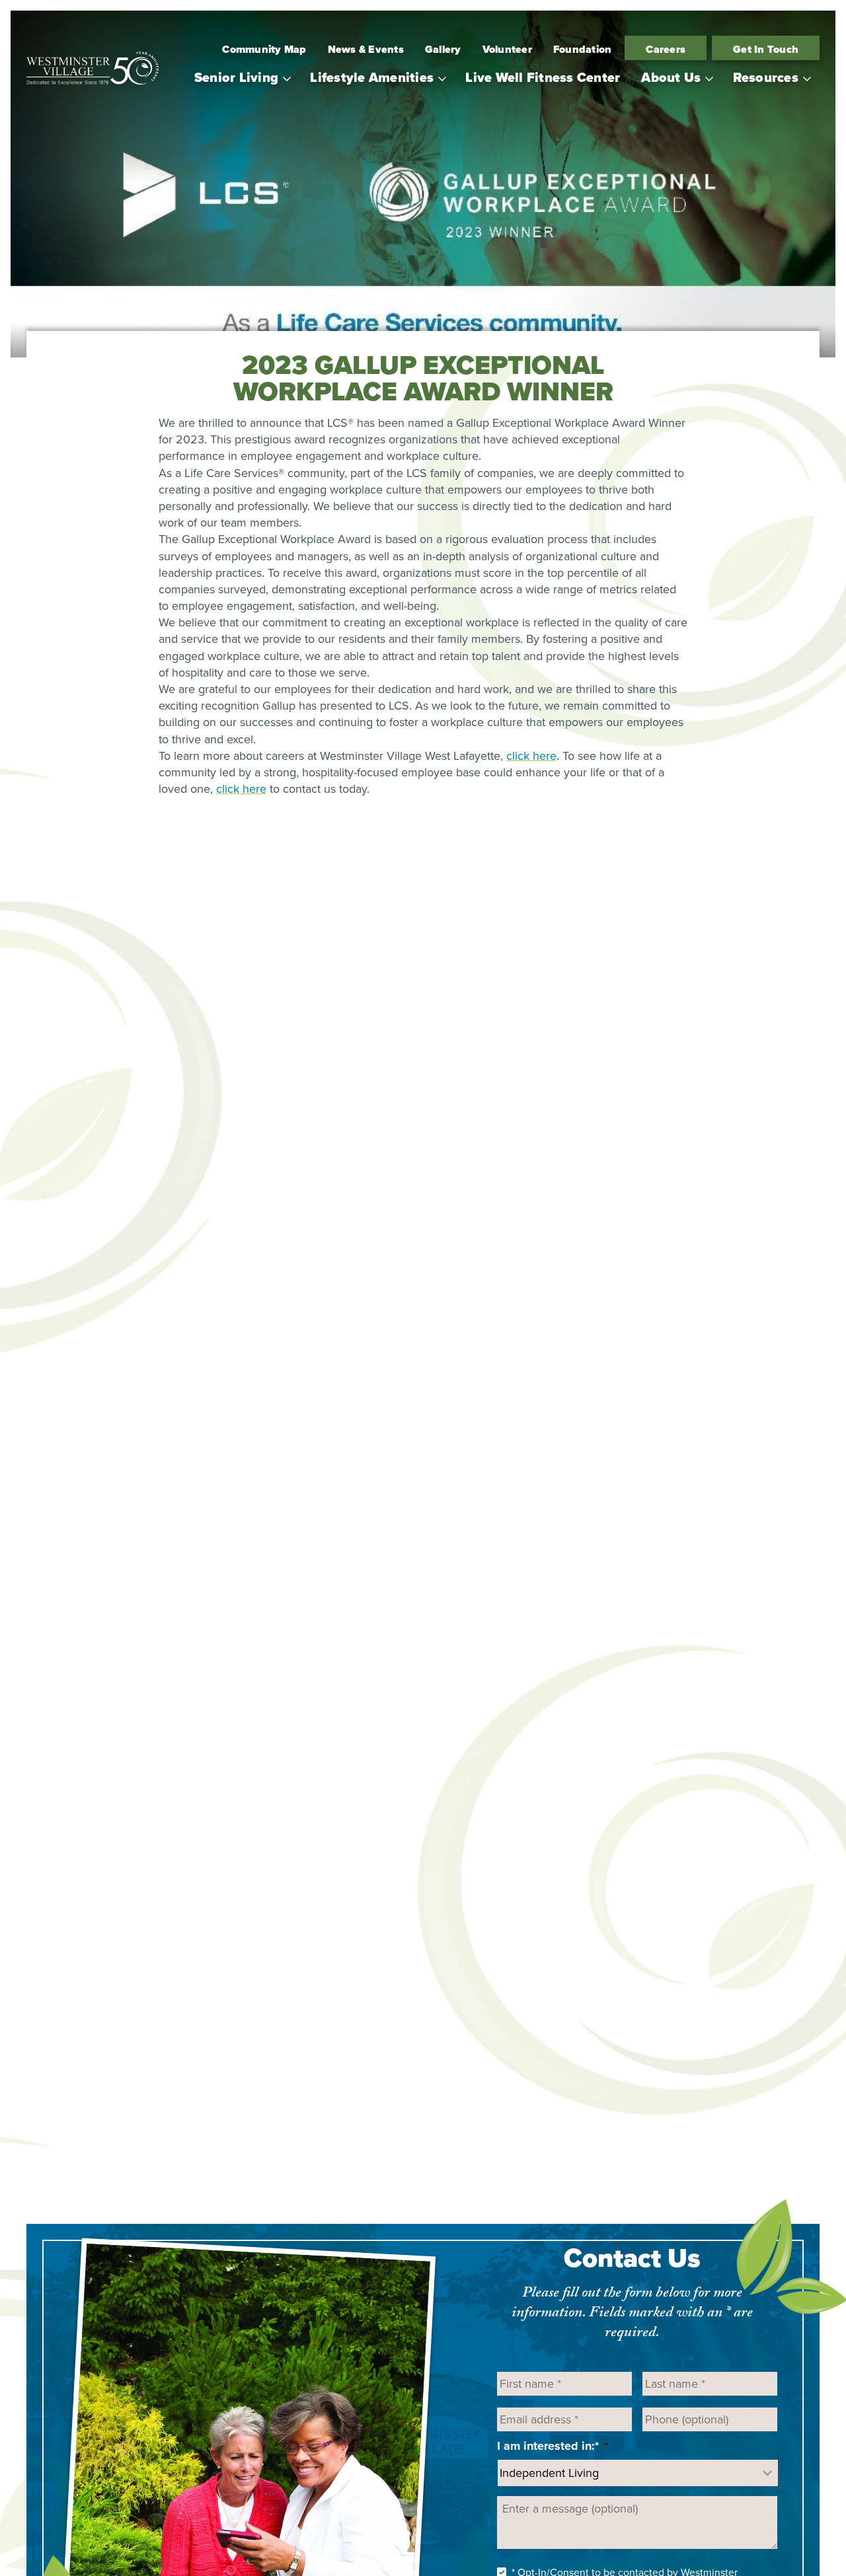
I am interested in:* (553, 2446)
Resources (766, 77)
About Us (671, 77)
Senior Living (236, 77)
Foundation (583, 49)
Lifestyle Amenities (372, 77)
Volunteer (507, 49)
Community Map (264, 49)
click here (531, 756)
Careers (666, 49)
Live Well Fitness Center (543, 77)
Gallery (443, 49)
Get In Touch (766, 49)
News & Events (366, 49)
